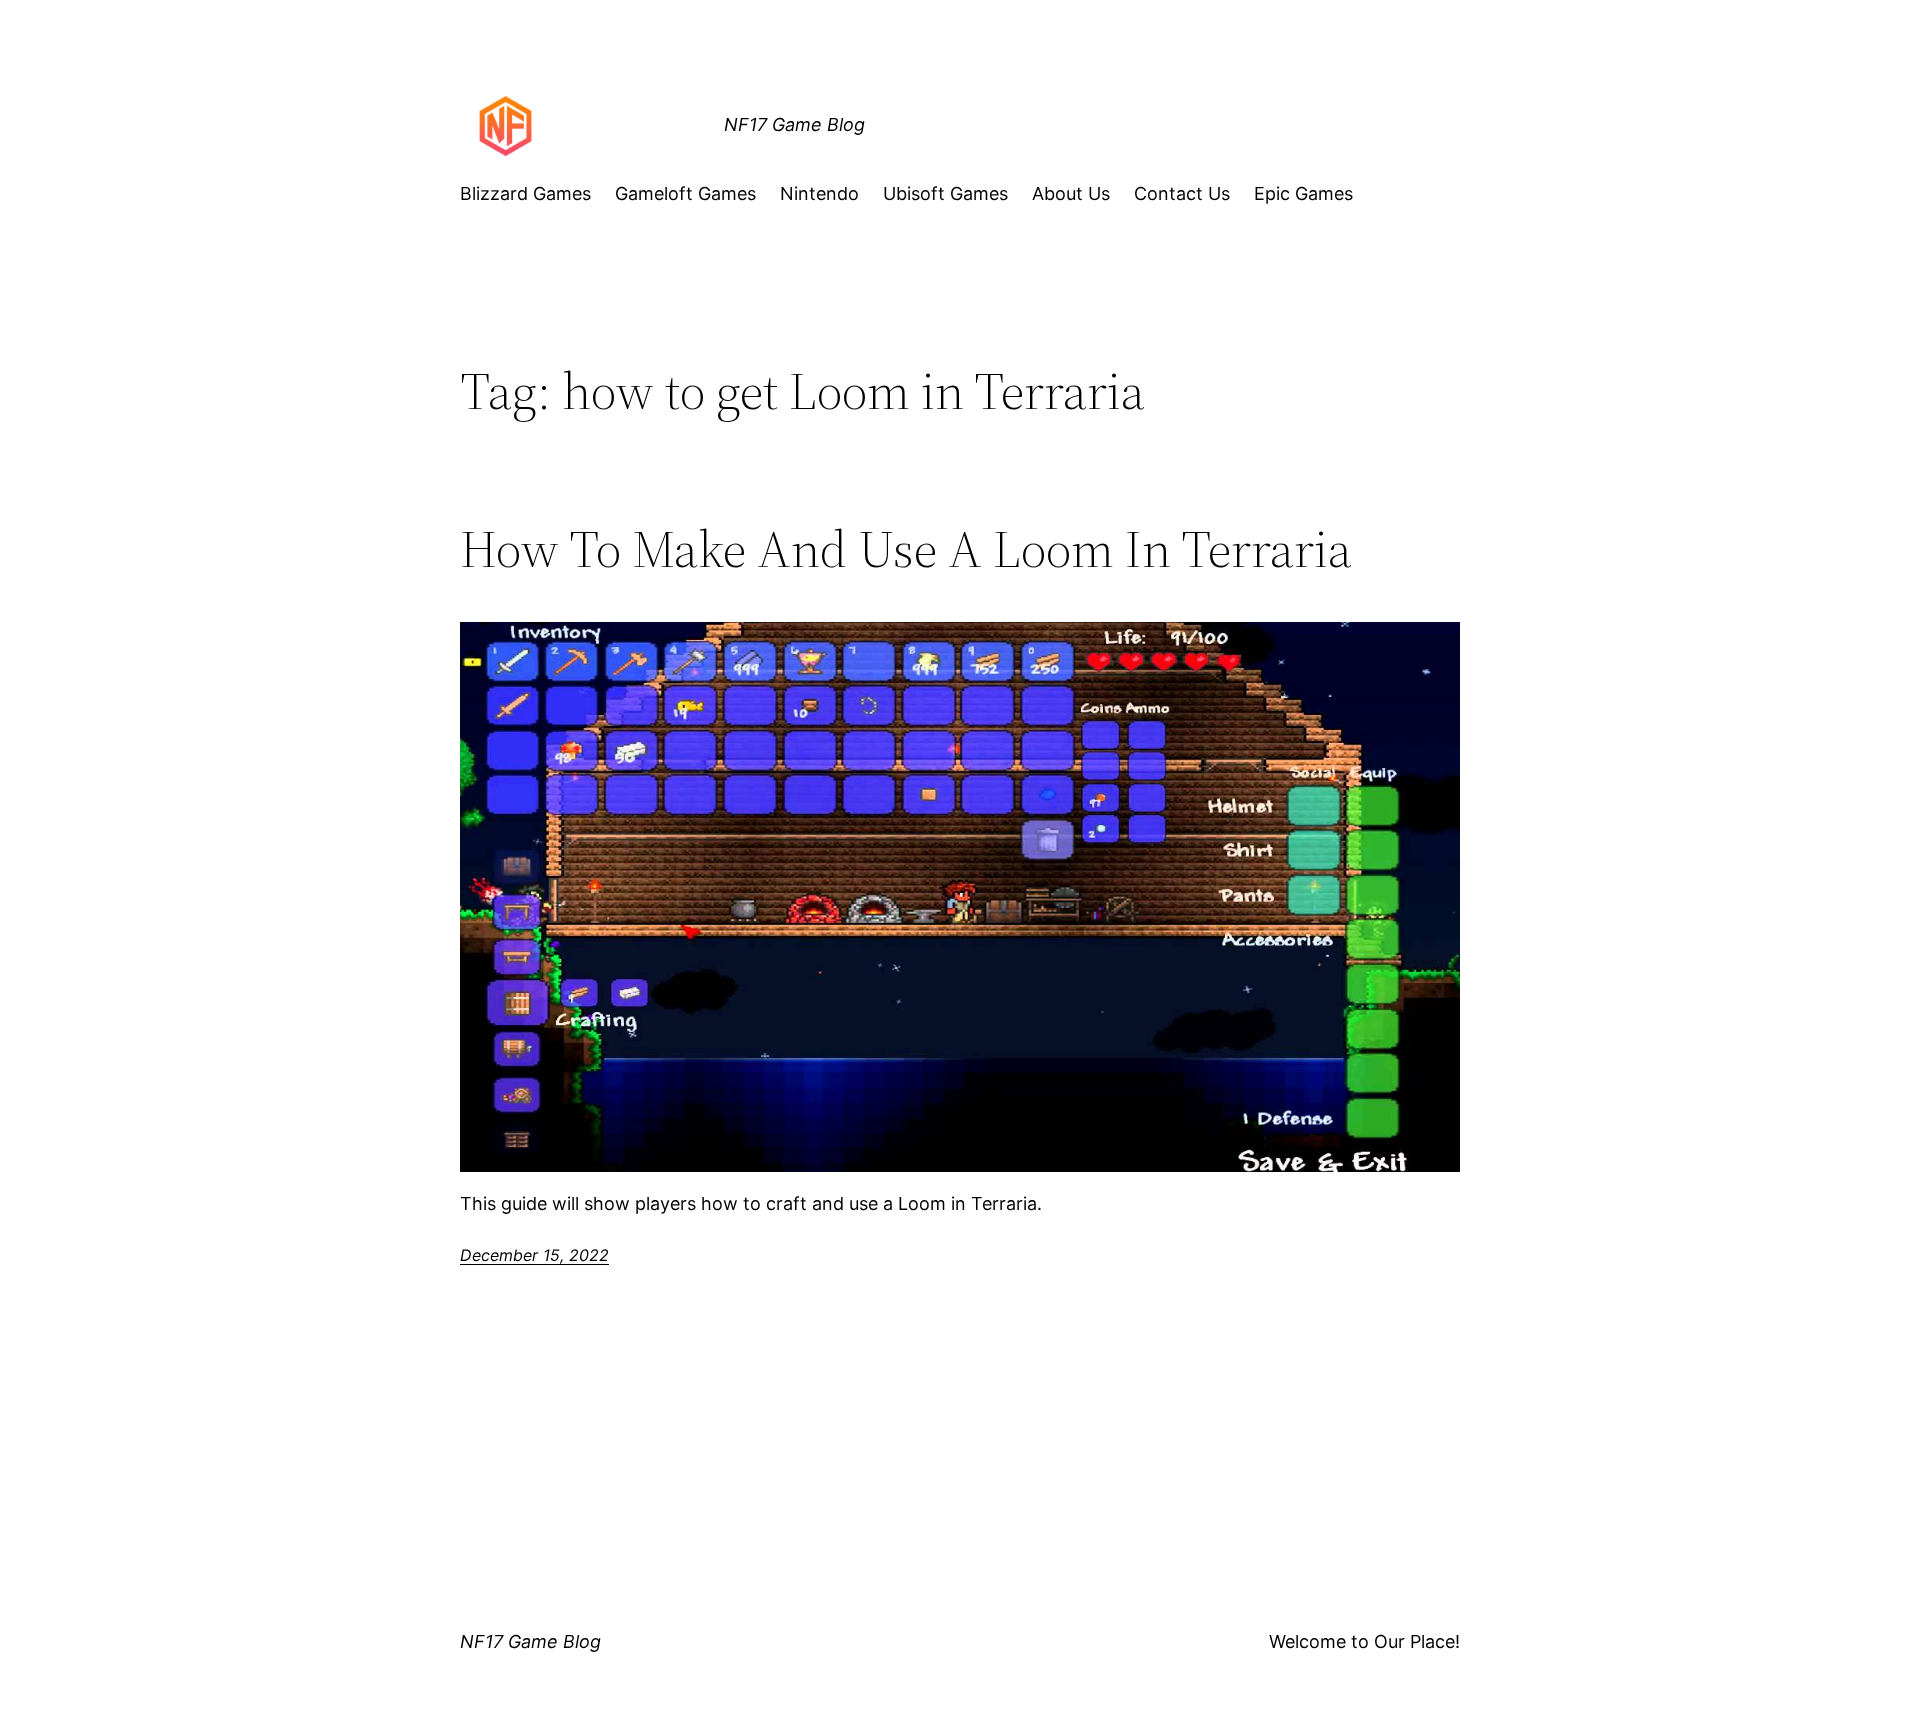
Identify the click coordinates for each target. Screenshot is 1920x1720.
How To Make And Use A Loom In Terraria (906, 549)
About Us (1071, 193)
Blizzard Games (525, 193)
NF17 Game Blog (794, 124)
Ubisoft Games (945, 193)
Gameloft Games (685, 193)
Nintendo (819, 193)
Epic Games (1303, 193)
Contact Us (1182, 193)
